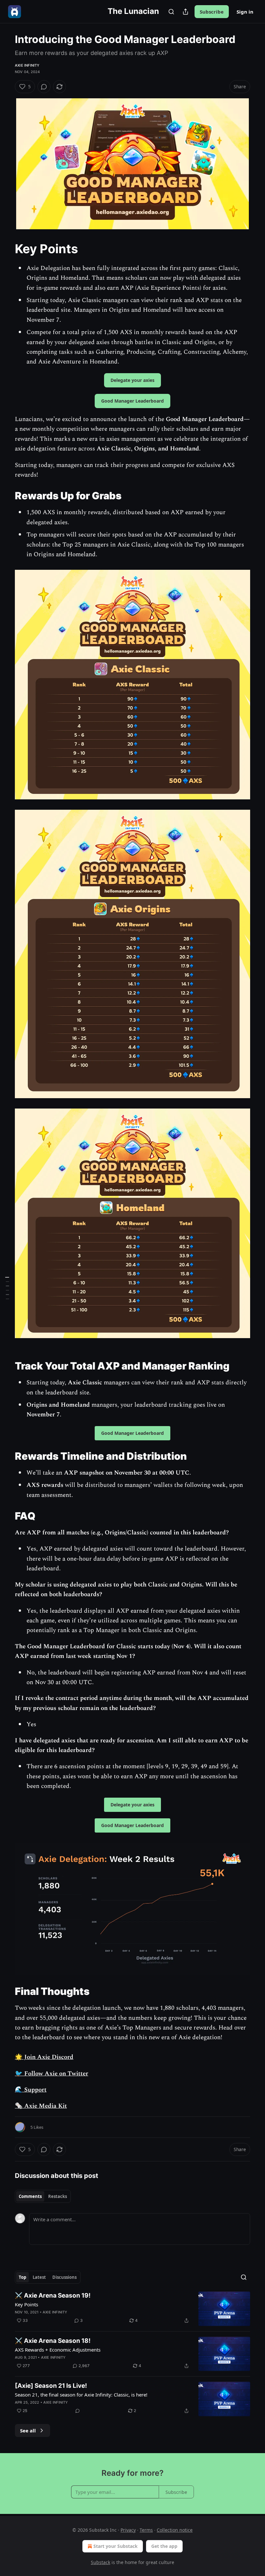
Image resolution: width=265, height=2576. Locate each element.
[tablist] (43, 2196)
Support (35, 2090)
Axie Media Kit (45, 2106)
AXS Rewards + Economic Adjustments (58, 2350)
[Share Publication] (185, 12)
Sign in (245, 12)
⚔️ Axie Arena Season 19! (53, 2295)
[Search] (171, 12)
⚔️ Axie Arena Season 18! (53, 2341)
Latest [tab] (39, 2277)
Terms (146, 2530)
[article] (132, 2309)
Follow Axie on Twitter (55, 2074)
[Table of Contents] (7, 1288)
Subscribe (212, 12)
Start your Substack (116, 2546)
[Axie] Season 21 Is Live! (51, 2386)
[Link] (6, 249)
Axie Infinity (27, 65)
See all (28, 2430)
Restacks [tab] (58, 2196)
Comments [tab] (30, 2196)
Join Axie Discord (48, 2057)
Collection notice (175, 2530)
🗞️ (19, 2106)
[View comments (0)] (44, 87)
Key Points (26, 2304)
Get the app (164, 2546)
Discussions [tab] (64, 2277)
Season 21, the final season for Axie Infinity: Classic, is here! (81, 2395)
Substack (101, 2562)
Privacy (128, 2530)
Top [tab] (22, 2277)
